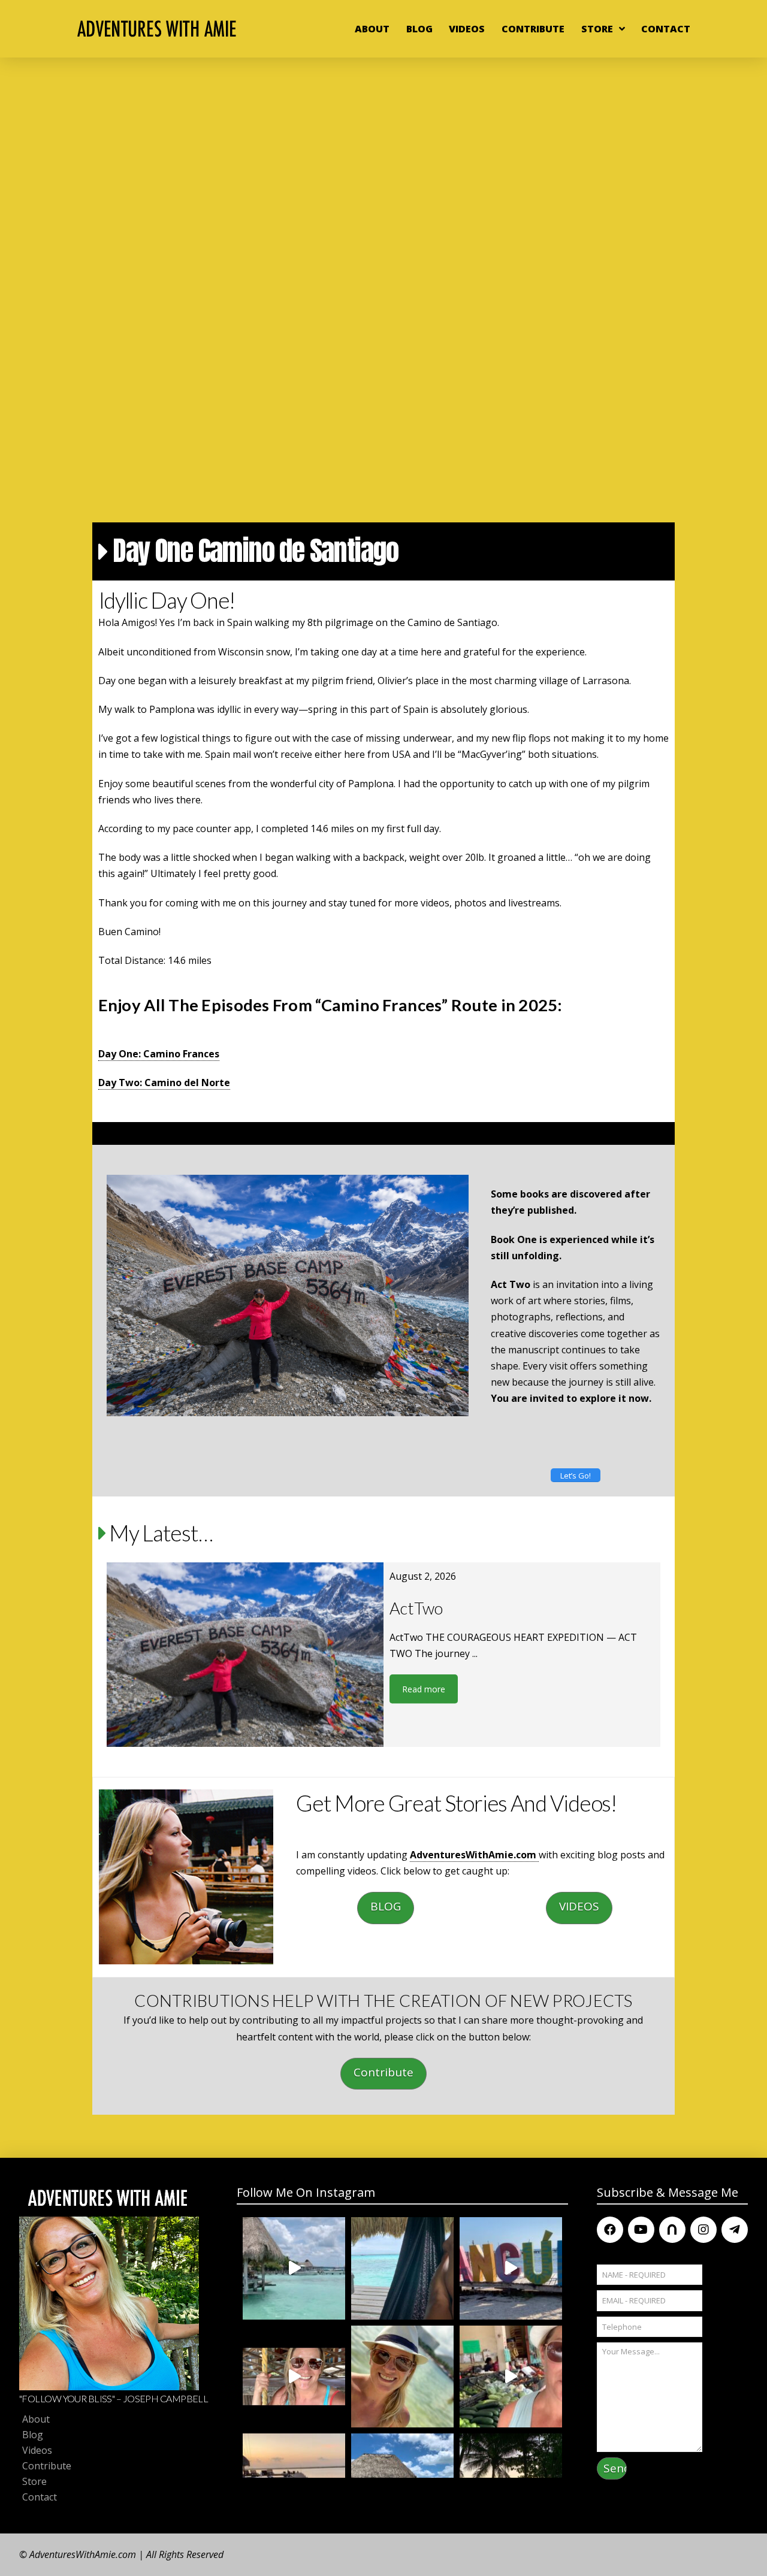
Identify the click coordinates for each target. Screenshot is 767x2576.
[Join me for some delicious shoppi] (511, 2377)
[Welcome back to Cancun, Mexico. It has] (511, 2268)
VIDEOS (579, 1906)
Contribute (383, 2072)
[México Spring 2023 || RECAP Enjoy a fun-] (294, 2268)
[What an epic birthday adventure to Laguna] (294, 2377)
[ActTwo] (245, 1655)
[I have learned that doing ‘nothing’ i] (402, 2268)
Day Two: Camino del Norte (164, 1083)
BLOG (386, 1906)
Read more (424, 1689)
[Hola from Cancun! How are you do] (402, 2377)
